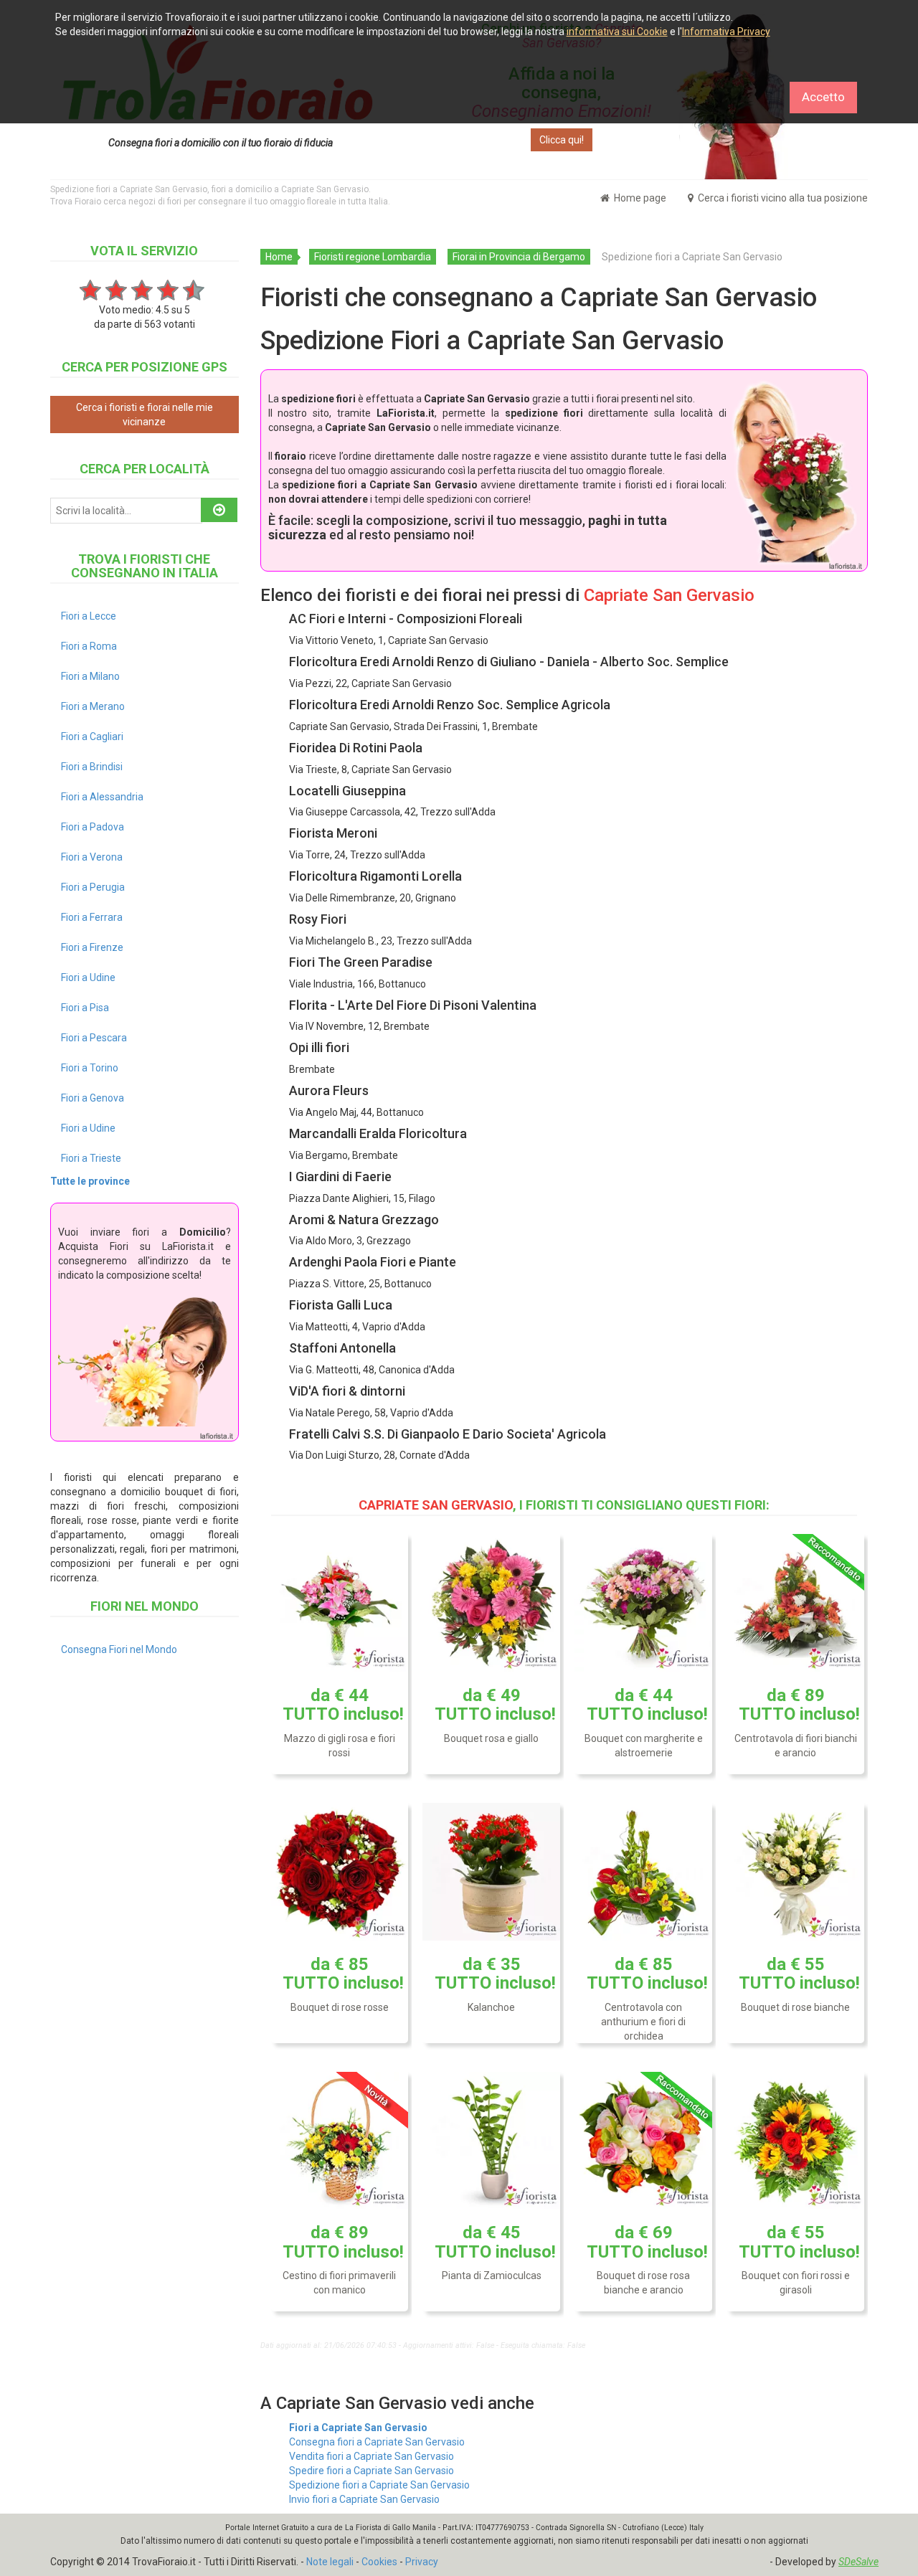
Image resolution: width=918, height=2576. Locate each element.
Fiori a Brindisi (92, 767)
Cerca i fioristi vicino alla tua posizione (782, 198)
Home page (639, 198)
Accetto (823, 97)
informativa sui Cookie (617, 32)
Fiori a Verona (92, 857)
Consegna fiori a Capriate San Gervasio (377, 2442)
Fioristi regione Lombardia (373, 257)
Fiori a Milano (90, 676)
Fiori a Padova (93, 827)
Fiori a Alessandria (102, 797)
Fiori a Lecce (89, 616)
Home (279, 257)
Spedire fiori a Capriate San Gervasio (372, 2471)
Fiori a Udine (88, 977)
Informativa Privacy (726, 32)
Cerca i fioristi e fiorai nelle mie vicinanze (145, 415)
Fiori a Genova (93, 1098)
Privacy (422, 2562)
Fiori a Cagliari (92, 737)
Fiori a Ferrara (92, 917)
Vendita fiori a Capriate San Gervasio (372, 2456)
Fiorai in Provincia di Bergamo (519, 257)
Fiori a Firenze (92, 947)
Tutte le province (90, 1181)
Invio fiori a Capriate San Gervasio (364, 2499)
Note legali (330, 2562)
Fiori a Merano (93, 706)
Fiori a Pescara (94, 1038)
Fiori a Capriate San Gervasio (358, 2428)
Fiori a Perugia (93, 887)
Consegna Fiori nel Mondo (119, 1649)
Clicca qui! (562, 140)
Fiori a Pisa (85, 1008)
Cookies (379, 2562)
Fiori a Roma (89, 646)
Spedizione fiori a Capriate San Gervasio (379, 2485)
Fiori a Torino (90, 1068)
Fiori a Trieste (91, 1158)
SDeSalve (858, 2562)
